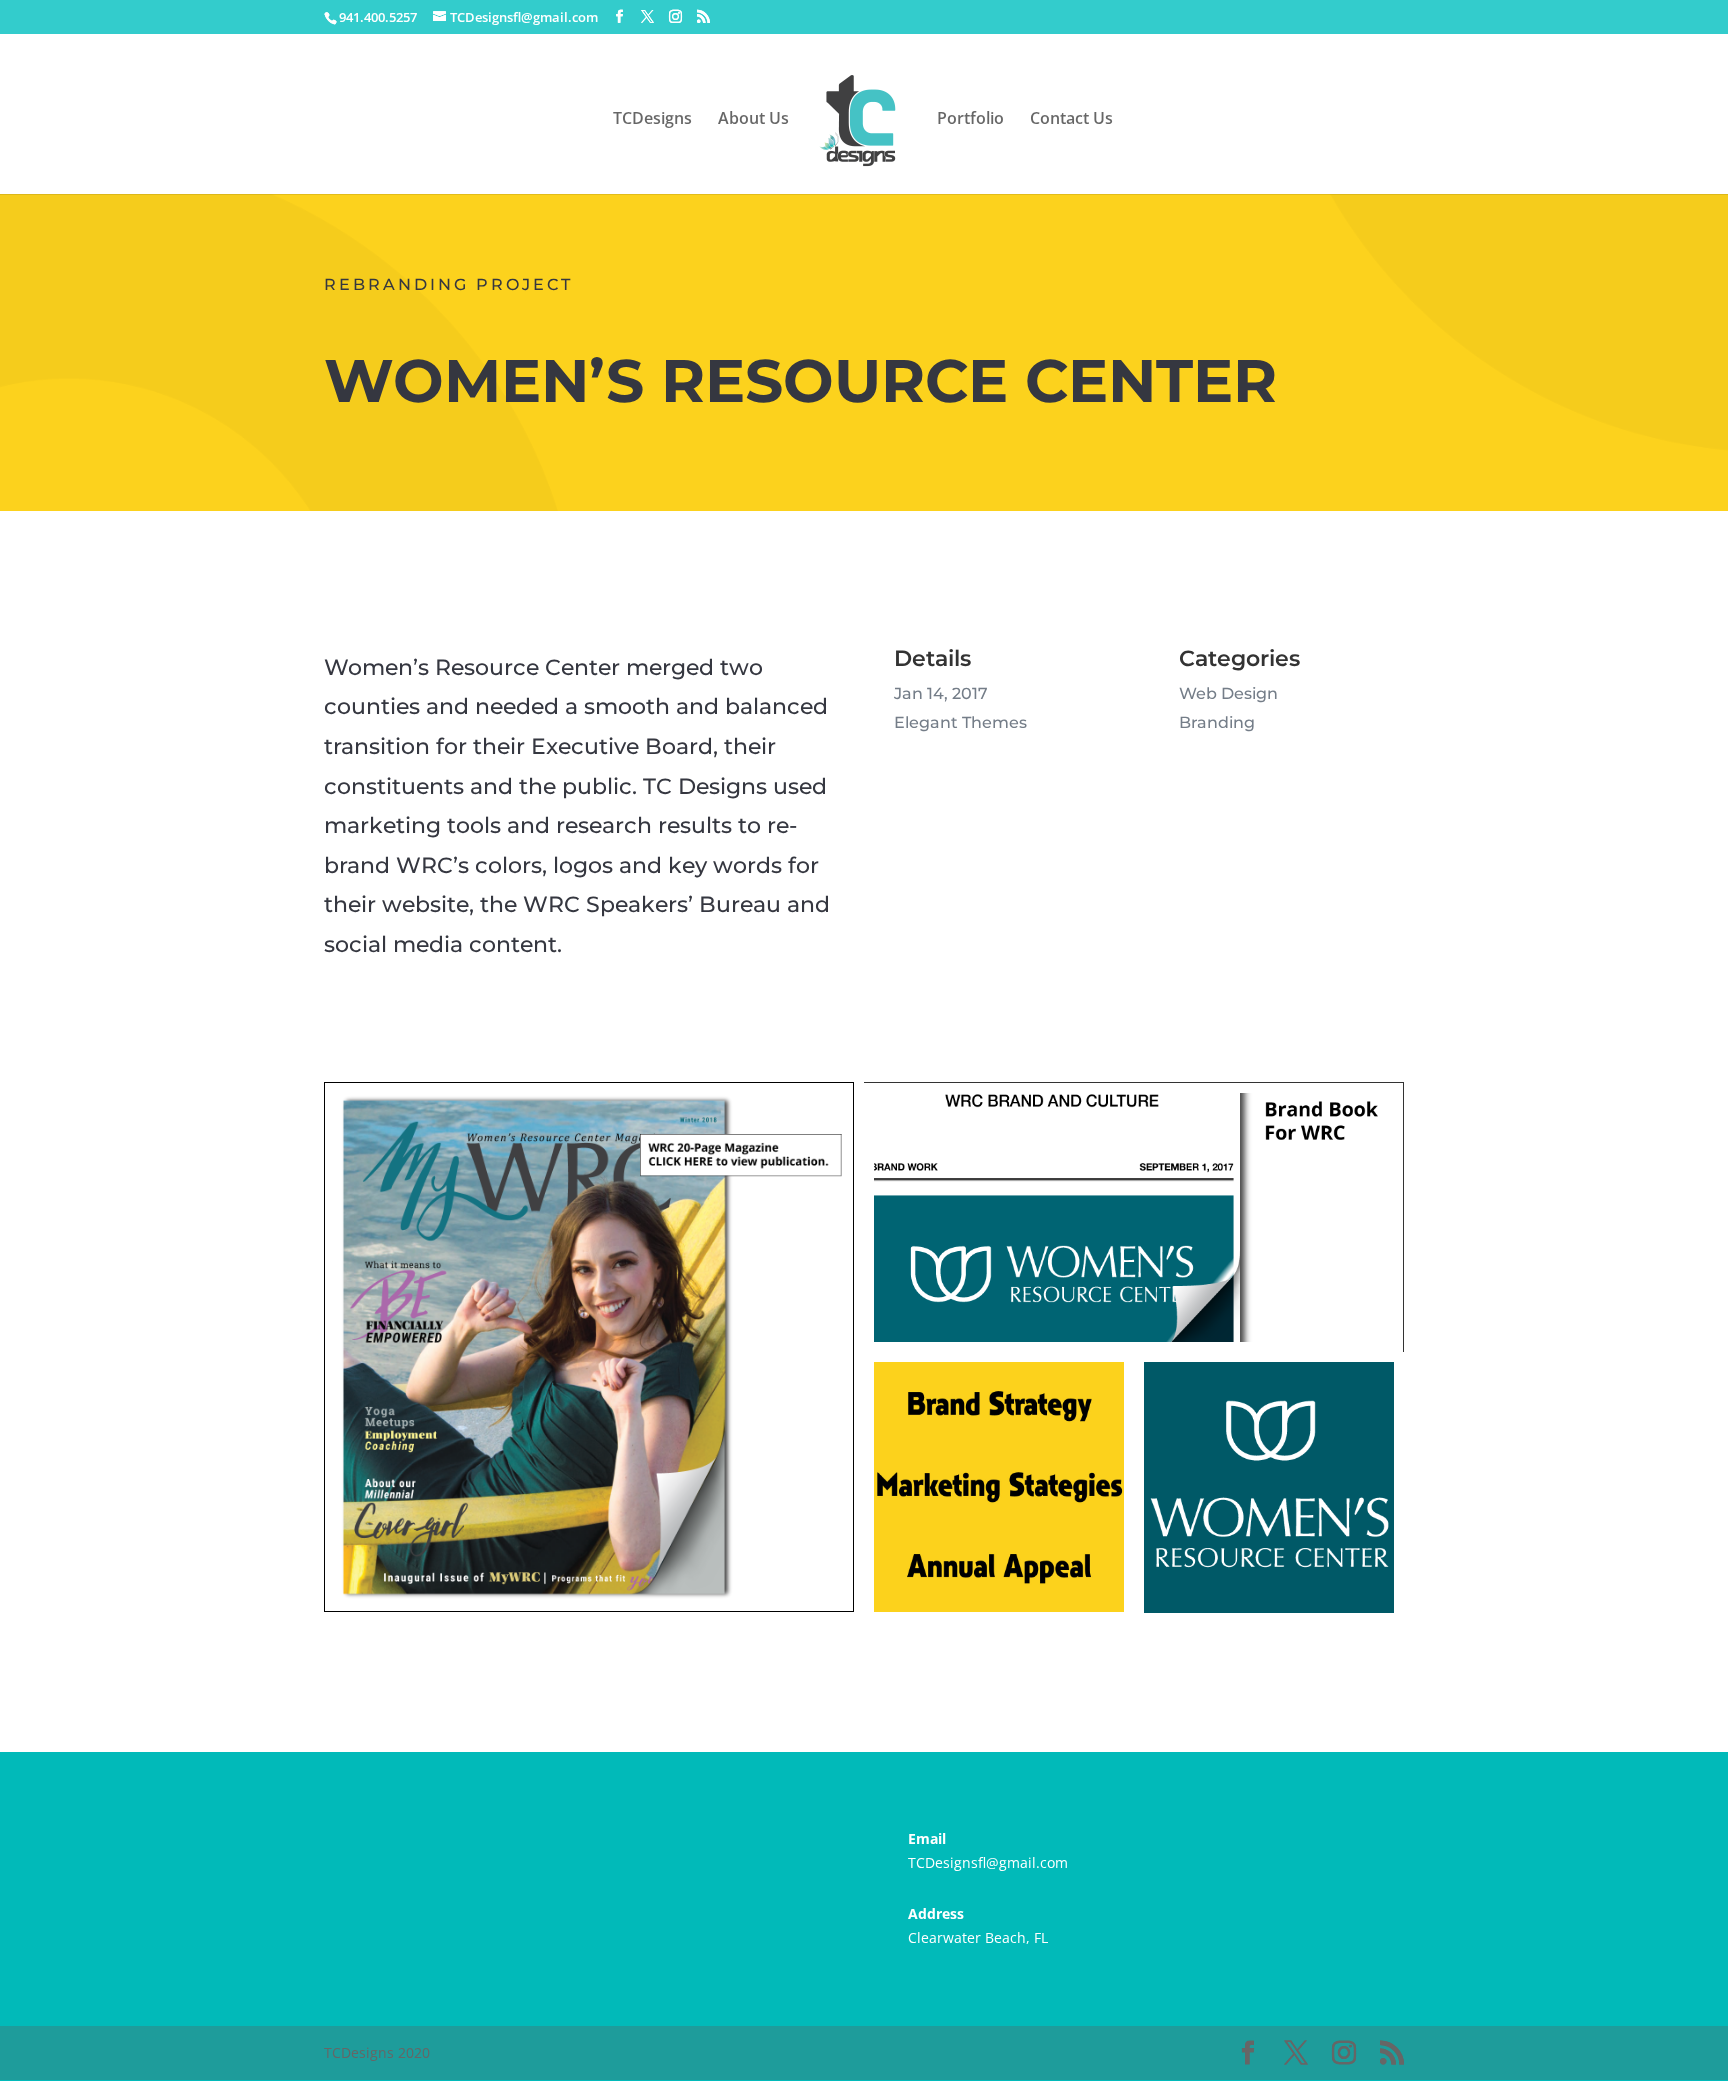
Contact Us (1071, 120)
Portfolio (970, 120)
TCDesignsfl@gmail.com (988, 1862)
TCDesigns (652, 120)
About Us (753, 120)
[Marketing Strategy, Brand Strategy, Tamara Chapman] (999, 1621)
